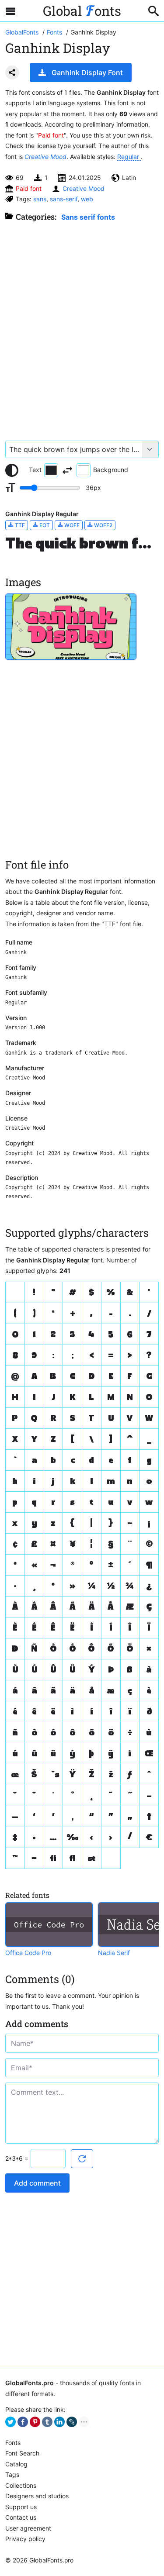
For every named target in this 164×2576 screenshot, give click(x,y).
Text (35, 470)
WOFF (71, 525)
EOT (44, 525)
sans (40, 199)
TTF (19, 525)
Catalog (16, 2464)
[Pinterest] (35, 2422)
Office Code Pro (28, 1953)
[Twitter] (10, 2422)
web (87, 199)
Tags (12, 2474)
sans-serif (64, 199)
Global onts (82, 11)
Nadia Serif (114, 1953)
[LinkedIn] (59, 2422)
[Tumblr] (47, 2422)
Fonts (13, 2443)
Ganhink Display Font (87, 72)
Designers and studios (37, 2496)
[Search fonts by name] (154, 11)
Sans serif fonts (88, 217)
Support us (21, 2507)
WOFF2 (103, 525)
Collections (21, 2485)
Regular (129, 157)
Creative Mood (45, 157)
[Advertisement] (82, 327)
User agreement (28, 2528)
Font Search (22, 2453)
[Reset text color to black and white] (12, 470)
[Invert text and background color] (67, 470)
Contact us (21, 2517)
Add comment (37, 2183)
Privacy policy (25, 2539)
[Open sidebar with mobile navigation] (10, 11)
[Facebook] (23, 2422)
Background (111, 470)
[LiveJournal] (72, 2422)
